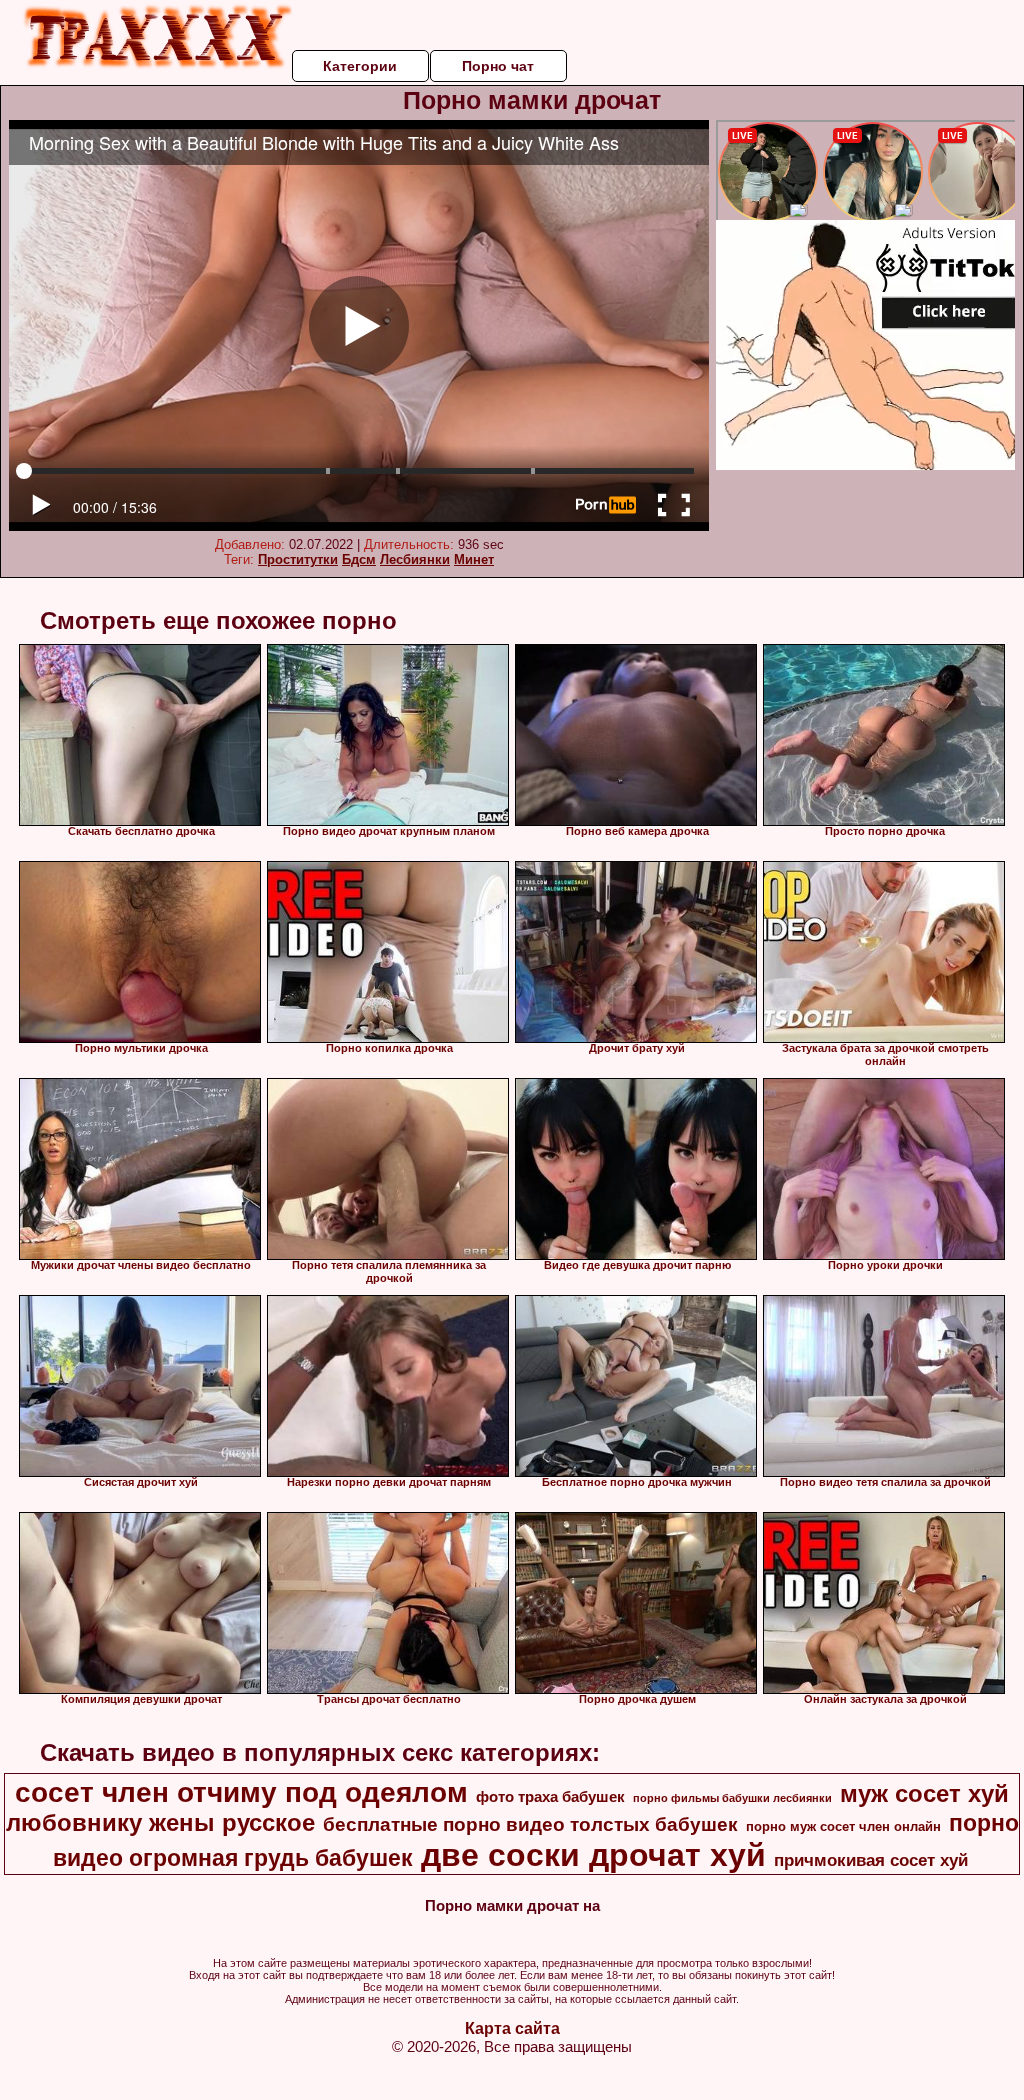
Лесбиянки (415, 559)
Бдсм (359, 559)
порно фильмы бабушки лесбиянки (732, 1798)
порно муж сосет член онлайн (843, 1826)
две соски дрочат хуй (593, 1855)
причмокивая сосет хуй (871, 1860)
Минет (474, 559)
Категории (360, 66)
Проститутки (298, 559)
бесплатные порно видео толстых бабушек (530, 1824)
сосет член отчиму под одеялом (241, 1792)
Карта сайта (512, 2028)
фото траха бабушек (550, 1797)
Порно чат (498, 66)
